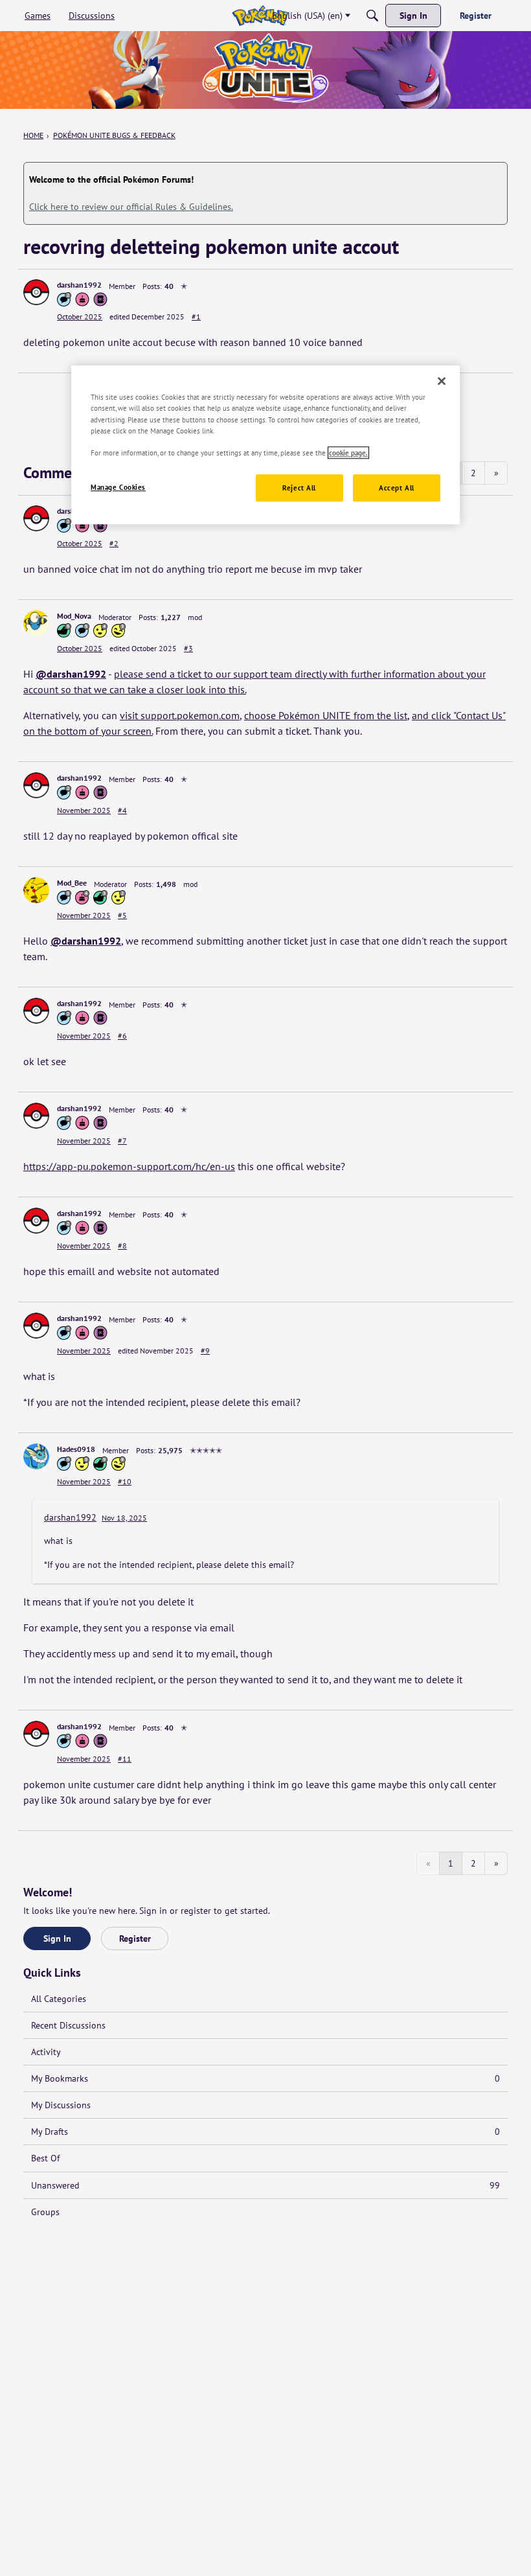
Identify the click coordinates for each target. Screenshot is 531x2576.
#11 (125, 1759)
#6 (122, 1036)
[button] (36, 292)
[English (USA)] (260, 16)
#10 (125, 1481)
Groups (45, 2212)
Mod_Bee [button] (72, 883)
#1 (196, 316)
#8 (122, 1246)
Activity (46, 2052)
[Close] (442, 382)
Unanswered (265, 2185)
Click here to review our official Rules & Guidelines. (131, 207)
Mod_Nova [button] (74, 616)
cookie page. (348, 453)
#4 (122, 810)
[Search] (372, 16)
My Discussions (61, 2105)
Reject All (299, 488)
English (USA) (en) (307, 16)
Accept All (397, 488)
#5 (122, 915)
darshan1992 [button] (79, 285)
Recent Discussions (68, 2025)
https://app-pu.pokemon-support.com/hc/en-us (129, 1166)
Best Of (45, 2158)
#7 (122, 1141)
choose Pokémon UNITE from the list (326, 715)
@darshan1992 (71, 674)
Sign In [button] (57, 1938)
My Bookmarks (265, 2078)
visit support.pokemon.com (180, 715)
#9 (205, 1351)
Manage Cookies (118, 487)
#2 (114, 543)
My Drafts (265, 2132)
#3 (188, 648)
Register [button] (135, 1938)
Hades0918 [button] (76, 1449)
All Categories (59, 1999)
